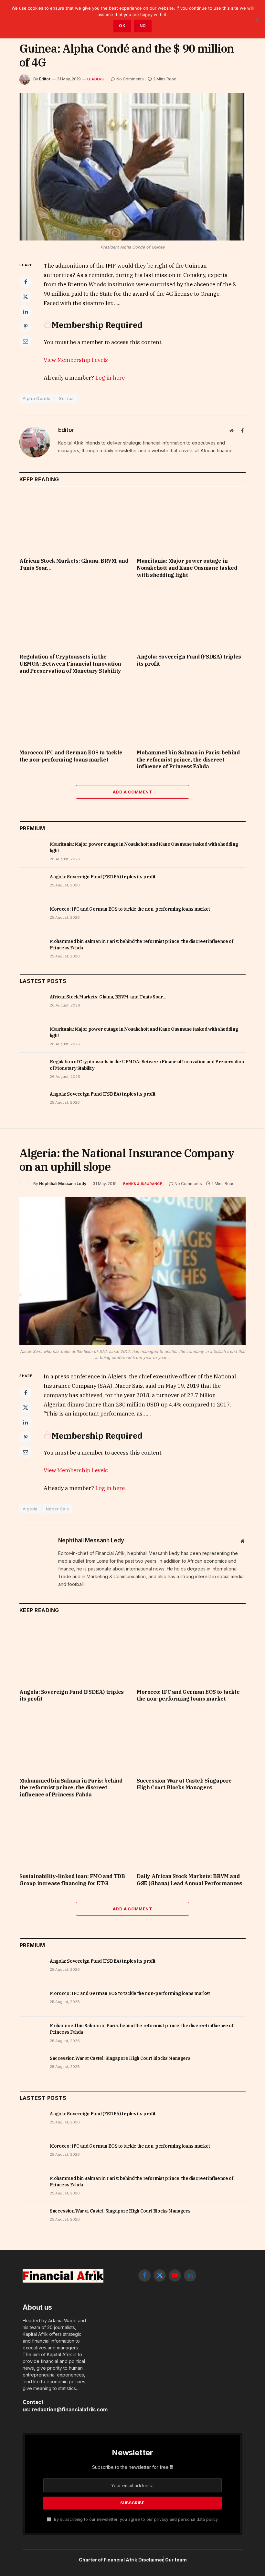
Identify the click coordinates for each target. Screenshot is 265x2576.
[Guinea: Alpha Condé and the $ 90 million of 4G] (132, 167)
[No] (257, 19)
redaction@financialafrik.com (70, 2410)
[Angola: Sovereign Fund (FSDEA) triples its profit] (191, 618)
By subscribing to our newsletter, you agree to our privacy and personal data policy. (136, 2519)
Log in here (110, 378)
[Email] (26, 341)
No (143, 26)
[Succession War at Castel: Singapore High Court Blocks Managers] (191, 1742)
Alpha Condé (37, 398)
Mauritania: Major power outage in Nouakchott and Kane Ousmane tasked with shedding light (187, 568)
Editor (45, 79)
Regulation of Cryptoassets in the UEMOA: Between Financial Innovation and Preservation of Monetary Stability (70, 664)
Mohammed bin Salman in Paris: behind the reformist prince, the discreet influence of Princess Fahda (188, 760)
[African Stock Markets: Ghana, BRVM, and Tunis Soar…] (74, 522)
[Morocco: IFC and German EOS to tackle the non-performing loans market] (74, 713)
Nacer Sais (58, 1509)
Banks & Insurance (143, 1184)
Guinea (66, 398)
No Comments (130, 79)
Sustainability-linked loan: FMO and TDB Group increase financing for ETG (72, 1880)
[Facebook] (26, 282)
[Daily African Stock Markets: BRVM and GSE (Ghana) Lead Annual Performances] (191, 1837)
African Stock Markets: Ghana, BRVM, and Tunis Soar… (74, 564)
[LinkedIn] (26, 312)
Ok (122, 26)
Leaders (96, 79)
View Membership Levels (76, 360)
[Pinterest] (26, 326)
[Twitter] (26, 297)
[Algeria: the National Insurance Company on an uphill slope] (132, 1271)
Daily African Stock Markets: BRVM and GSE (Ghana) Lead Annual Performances (189, 1880)
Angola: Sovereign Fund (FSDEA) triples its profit (189, 660)
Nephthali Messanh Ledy (63, 1184)
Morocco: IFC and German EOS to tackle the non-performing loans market (71, 756)
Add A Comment (132, 792)
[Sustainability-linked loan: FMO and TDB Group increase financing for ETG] (74, 1837)
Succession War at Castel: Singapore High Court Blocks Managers (184, 1784)
